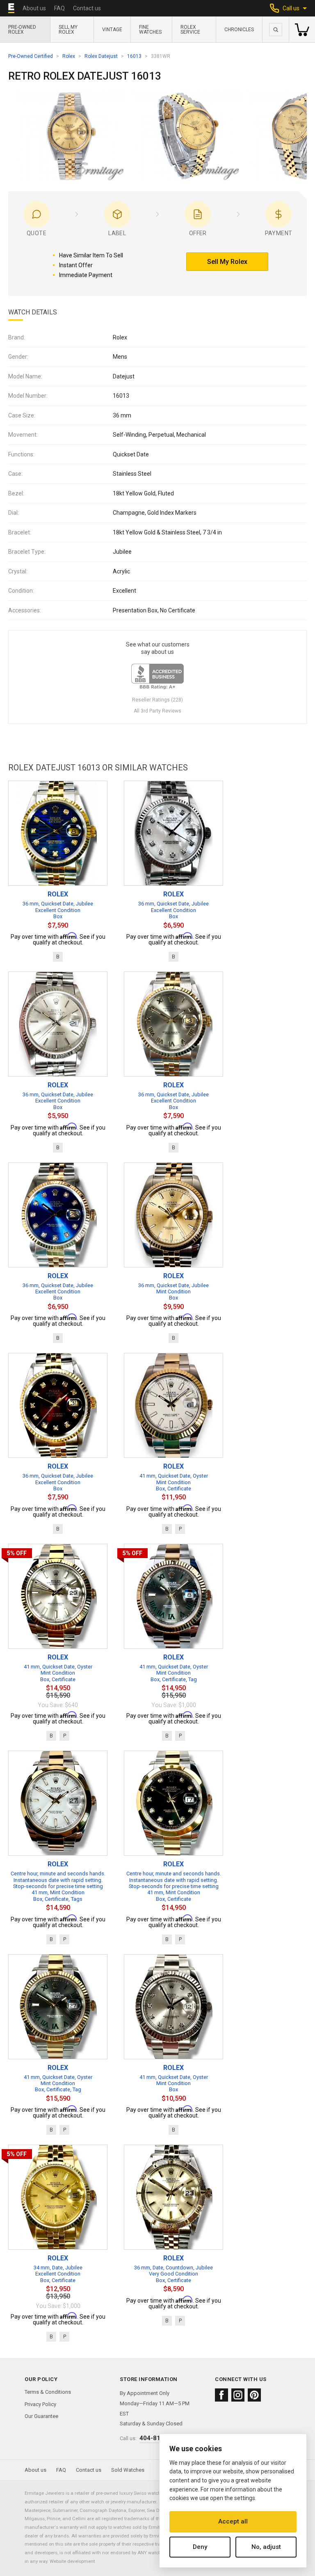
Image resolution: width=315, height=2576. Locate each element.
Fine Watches (150, 30)
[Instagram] (238, 2395)
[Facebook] (221, 2395)
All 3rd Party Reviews (157, 711)
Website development (72, 2561)
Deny (200, 2547)
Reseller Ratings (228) (157, 700)
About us (34, 8)
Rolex (69, 56)
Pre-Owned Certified (31, 56)
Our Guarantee (41, 2416)
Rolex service (190, 30)
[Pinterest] (254, 2395)
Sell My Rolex (68, 30)
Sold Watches (128, 2470)
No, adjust (266, 2547)
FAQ (59, 8)
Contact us (87, 8)
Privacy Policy (40, 2404)
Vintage (112, 30)
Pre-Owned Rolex (22, 30)
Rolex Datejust (101, 56)
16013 (134, 56)
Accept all (233, 2521)
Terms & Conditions (48, 2392)
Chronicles (239, 30)
